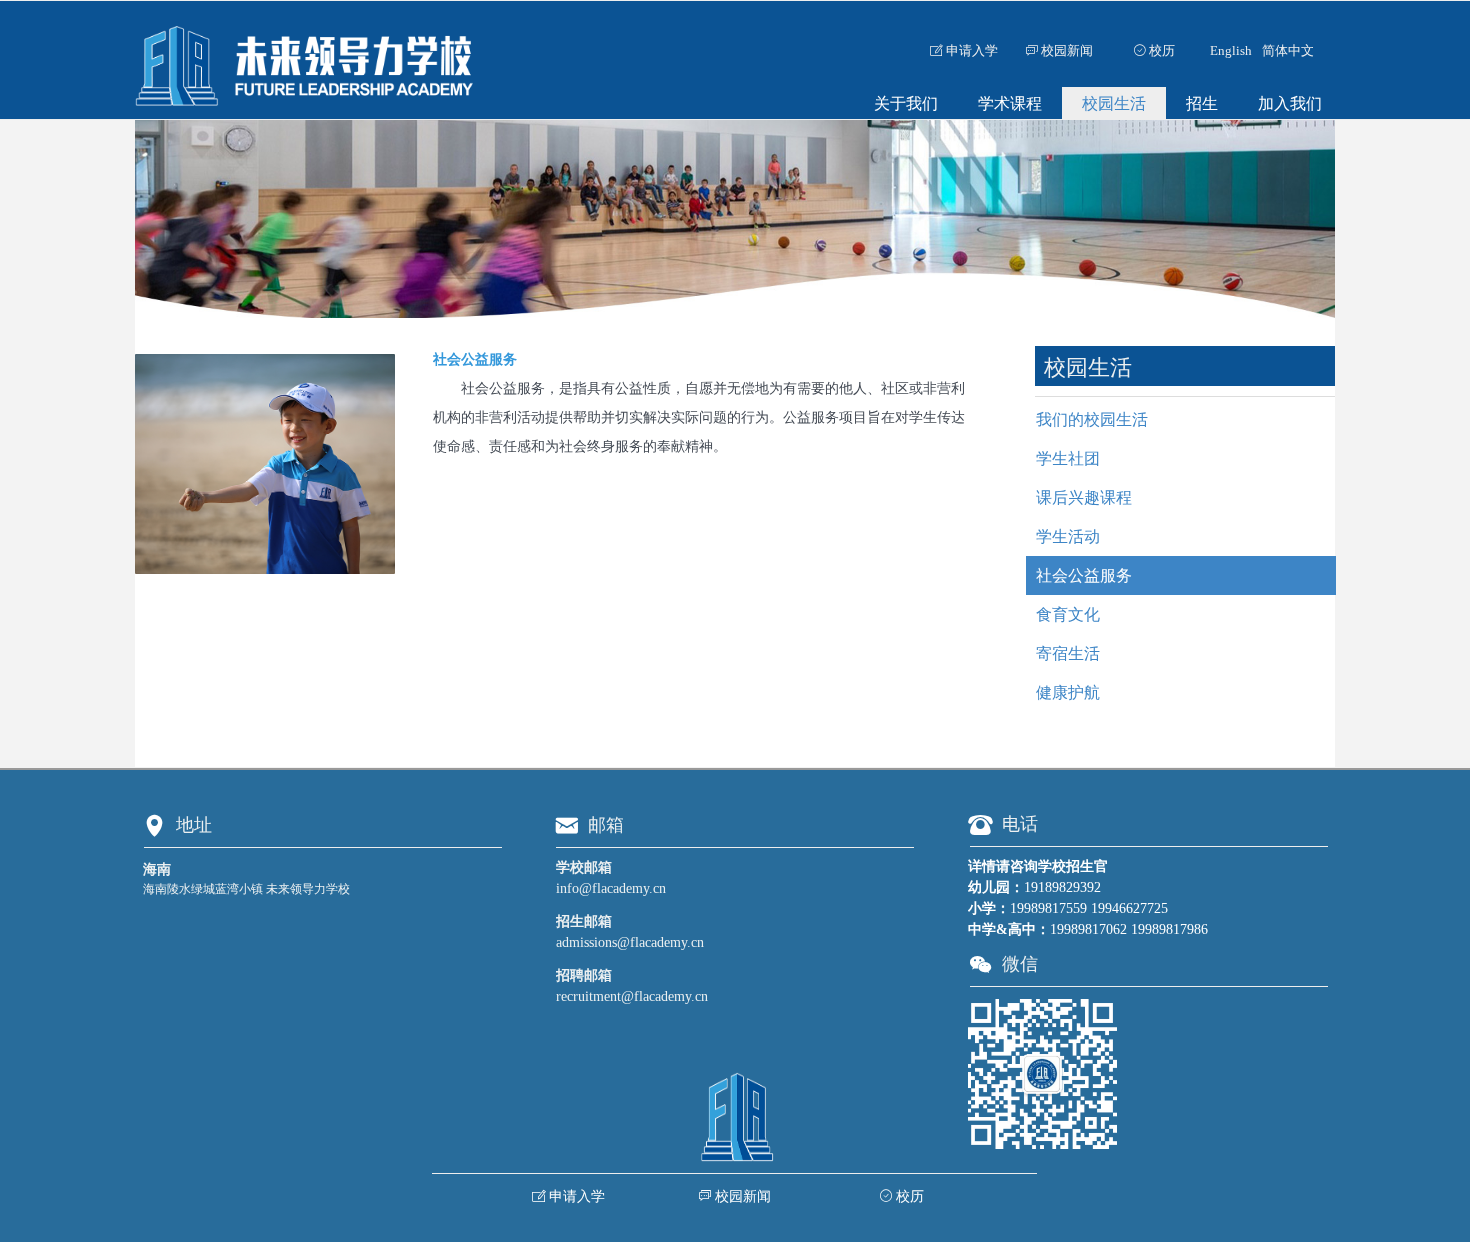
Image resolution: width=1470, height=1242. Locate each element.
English (1231, 50)
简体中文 (1288, 50)
